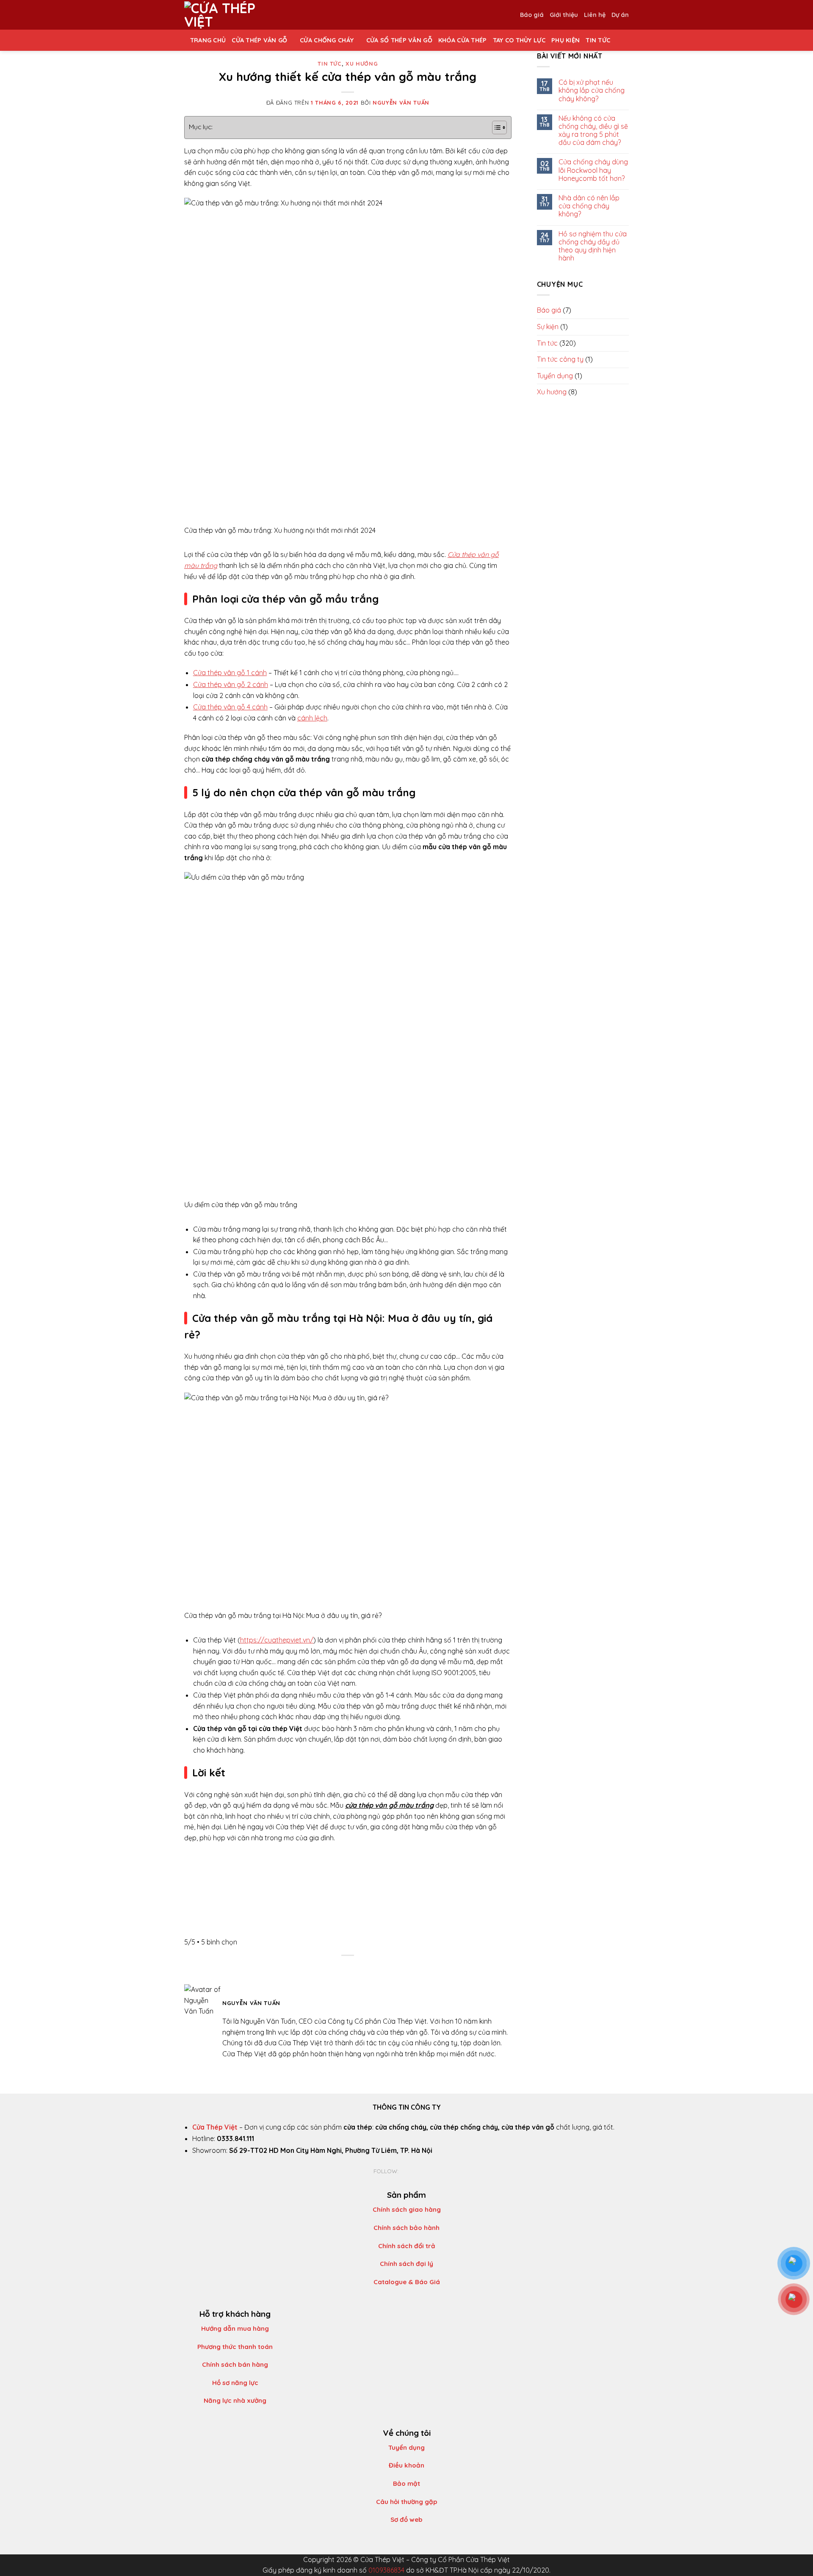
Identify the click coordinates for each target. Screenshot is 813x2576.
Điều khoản (406, 2465)
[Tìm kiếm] (619, 40)
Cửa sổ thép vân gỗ (399, 40)
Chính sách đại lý (406, 2264)
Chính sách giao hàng (407, 2209)
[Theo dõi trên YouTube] (434, 2171)
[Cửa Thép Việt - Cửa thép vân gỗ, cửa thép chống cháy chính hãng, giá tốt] (227, 15)
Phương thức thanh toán (235, 2347)
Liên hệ (595, 15)
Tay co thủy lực (519, 40)
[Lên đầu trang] (795, 2564)
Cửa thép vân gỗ (259, 40)
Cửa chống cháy (327, 40)
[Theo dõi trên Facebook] (404, 2171)
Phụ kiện (566, 40)
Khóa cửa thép (463, 40)
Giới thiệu (564, 15)
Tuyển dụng (406, 2447)
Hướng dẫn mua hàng (235, 2328)
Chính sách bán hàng (235, 2364)
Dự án (620, 15)
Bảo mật (406, 2483)
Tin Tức (598, 40)
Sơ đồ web (406, 2519)
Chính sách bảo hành (406, 2228)
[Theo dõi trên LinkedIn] (424, 2171)
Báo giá (532, 15)
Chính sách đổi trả (407, 2246)
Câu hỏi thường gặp (407, 2502)
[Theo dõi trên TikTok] (414, 2171)
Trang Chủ (208, 40)
